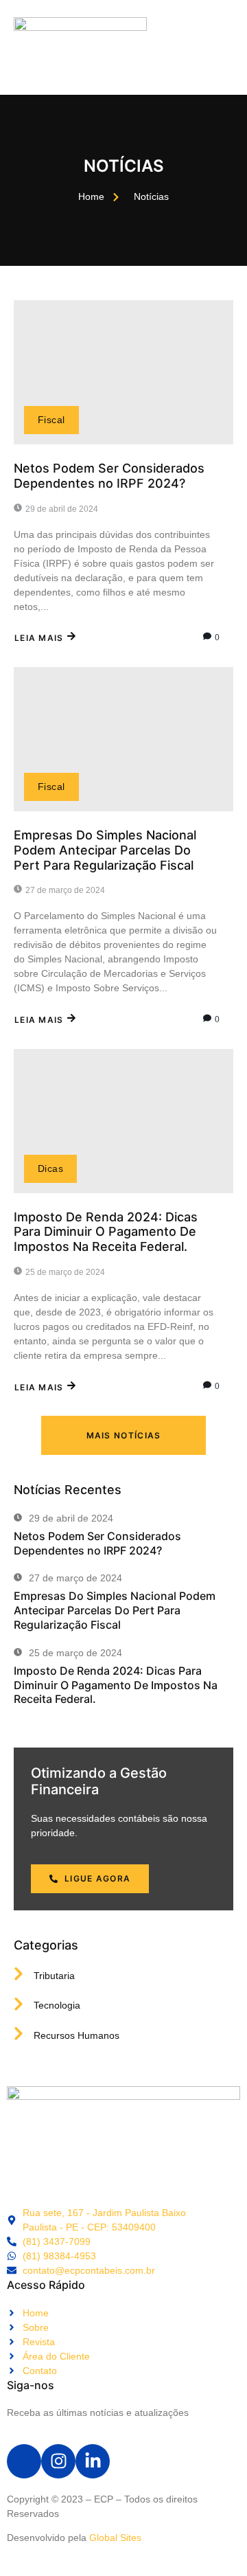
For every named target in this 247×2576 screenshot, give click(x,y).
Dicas (50, 1168)
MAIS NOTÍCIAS (124, 1435)
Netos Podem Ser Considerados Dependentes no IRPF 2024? (109, 476)
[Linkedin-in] (93, 2461)
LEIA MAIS (39, 638)
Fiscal (51, 420)
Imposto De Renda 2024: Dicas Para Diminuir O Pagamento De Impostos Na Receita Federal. (106, 1232)
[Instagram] (58, 2461)
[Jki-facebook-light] (24, 2461)
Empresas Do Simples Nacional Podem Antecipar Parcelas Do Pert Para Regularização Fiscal (105, 850)
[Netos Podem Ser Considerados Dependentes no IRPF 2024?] (123, 372)
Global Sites (115, 2538)
